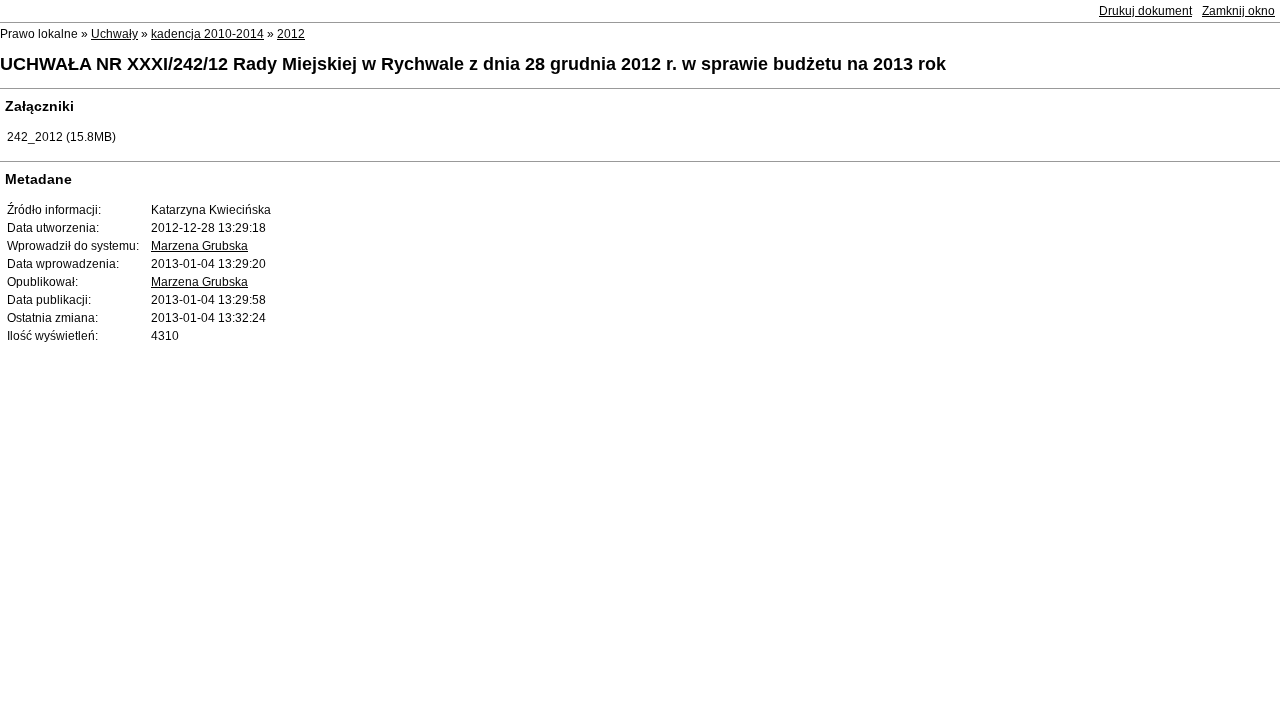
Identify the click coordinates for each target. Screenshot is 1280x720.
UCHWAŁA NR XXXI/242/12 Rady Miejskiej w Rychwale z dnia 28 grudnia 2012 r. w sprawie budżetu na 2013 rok (473, 64)
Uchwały (114, 34)
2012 (291, 34)
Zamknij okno (1238, 11)
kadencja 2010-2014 (207, 34)
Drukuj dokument (1145, 11)
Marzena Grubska (199, 246)
